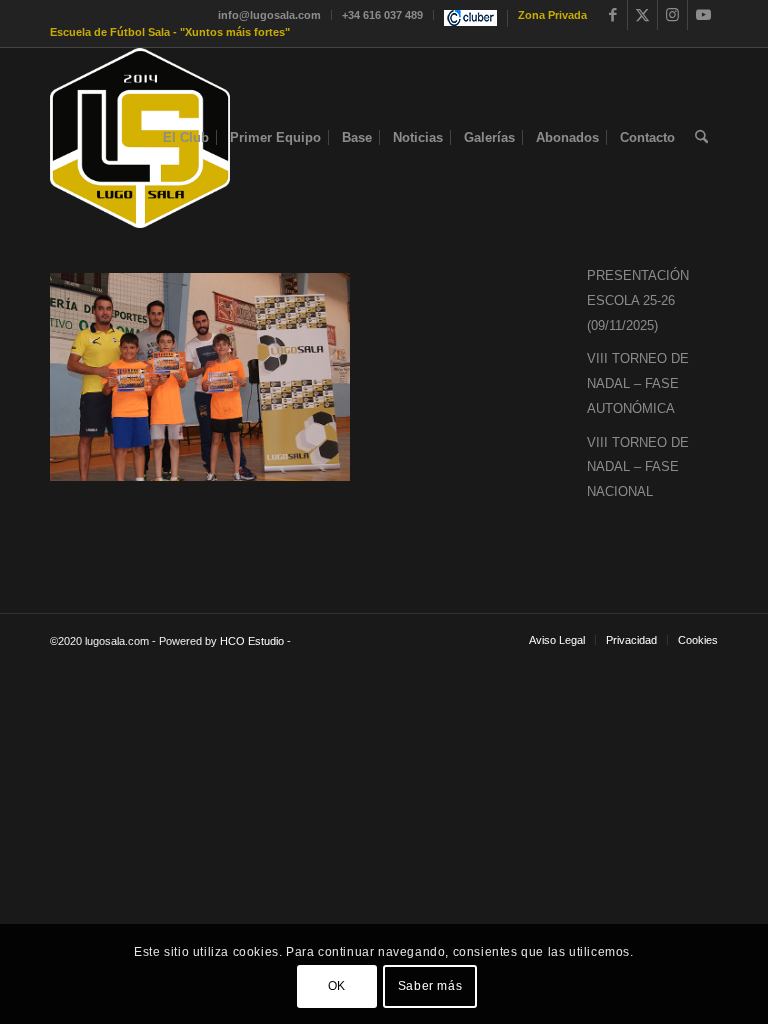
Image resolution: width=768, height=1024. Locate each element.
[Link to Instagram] (672, 15)
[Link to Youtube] (703, 15)
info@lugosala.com (269, 15)
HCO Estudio (252, 641)
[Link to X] (642, 15)
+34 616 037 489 (382, 15)
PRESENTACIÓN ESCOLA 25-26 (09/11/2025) (638, 300)
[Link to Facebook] (612, 15)
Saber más (430, 986)
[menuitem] (270, 15)
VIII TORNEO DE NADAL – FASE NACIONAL (638, 467)
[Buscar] (701, 138)
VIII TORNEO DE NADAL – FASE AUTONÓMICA (638, 383)
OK (337, 986)
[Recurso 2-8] (140, 138)
